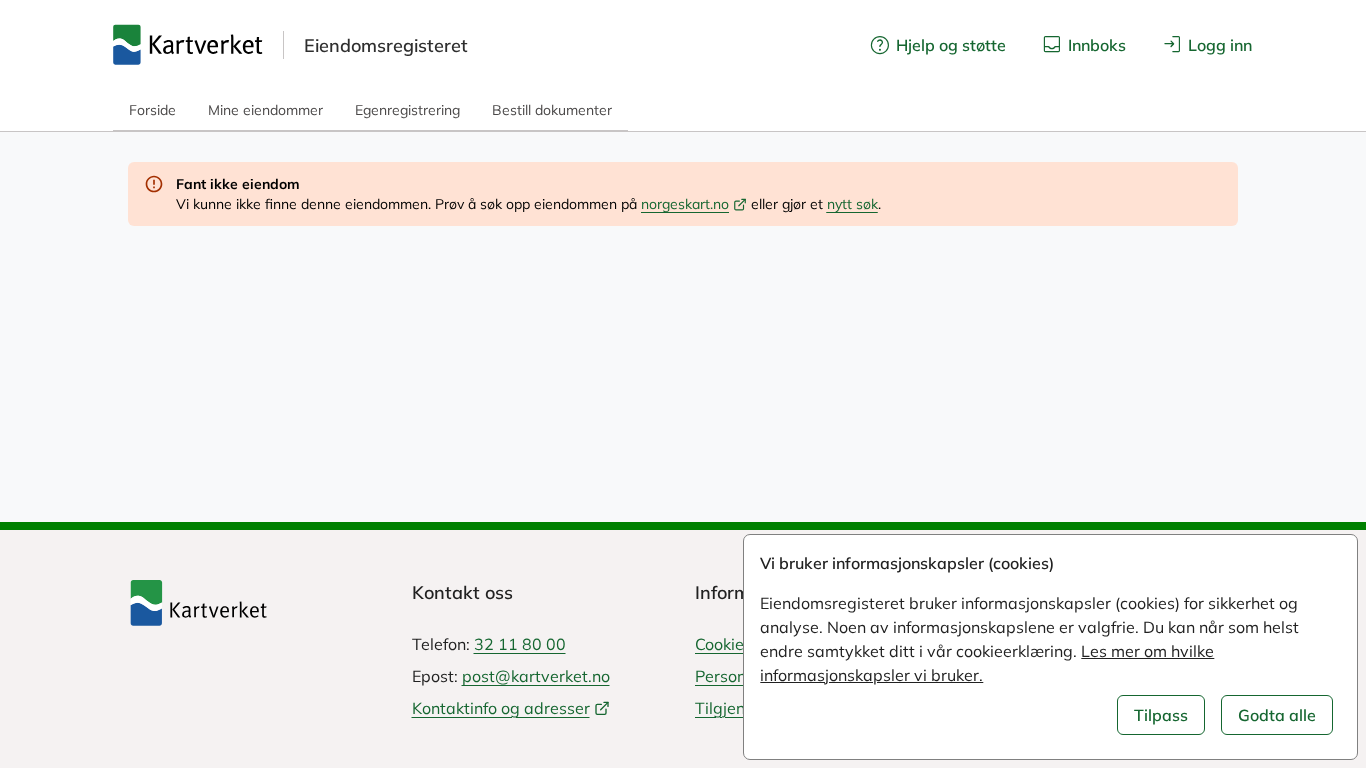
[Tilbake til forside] (258, 603)
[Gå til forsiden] (188, 45)
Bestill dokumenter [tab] (552, 110)
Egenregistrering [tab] (407, 110)
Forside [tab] (152, 110)
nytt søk (852, 204)
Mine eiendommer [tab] (265, 110)
